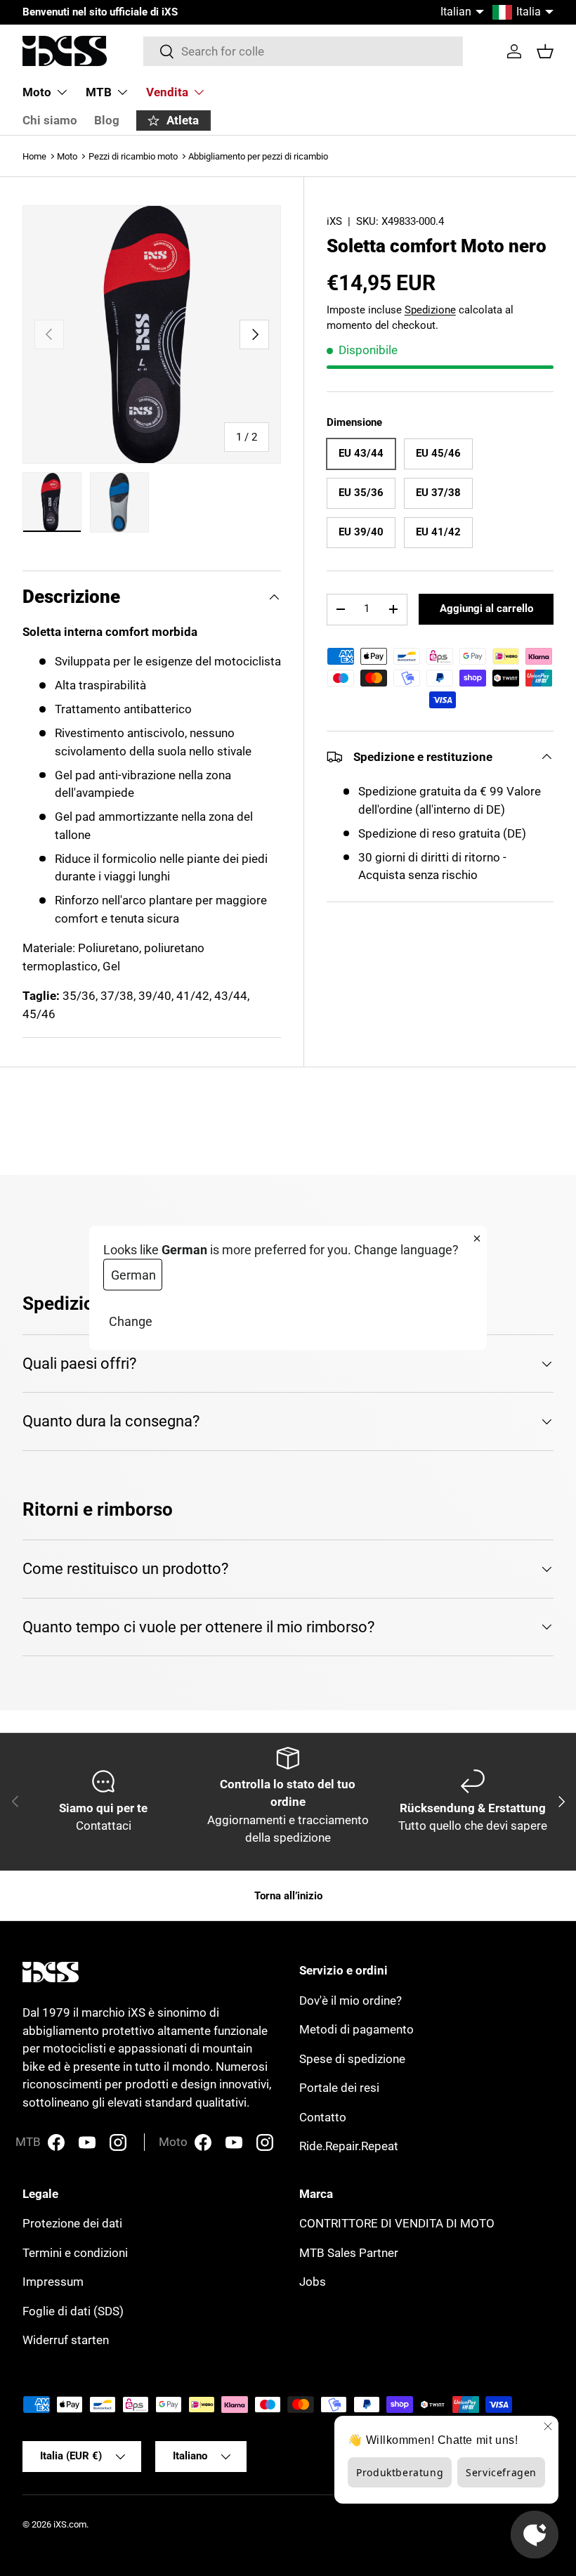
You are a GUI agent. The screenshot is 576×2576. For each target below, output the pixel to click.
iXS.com (70, 2524)
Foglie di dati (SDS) (73, 2311)
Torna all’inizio (288, 1896)
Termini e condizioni (75, 2253)
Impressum (53, 2282)
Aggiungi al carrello (486, 609)
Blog (107, 120)
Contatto (323, 2117)
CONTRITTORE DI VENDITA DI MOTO (397, 2223)
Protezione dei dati (72, 2223)
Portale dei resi (339, 2088)
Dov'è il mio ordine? (351, 2001)
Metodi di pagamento (356, 2029)
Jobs (313, 2282)
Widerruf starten (66, 2340)
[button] (545, 51)
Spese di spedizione (352, 2059)
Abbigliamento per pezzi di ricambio (258, 156)
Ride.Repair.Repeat (349, 2146)
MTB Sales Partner (349, 2253)
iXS (334, 221)
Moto (67, 156)
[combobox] (303, 51)
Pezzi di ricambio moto (133, 156)
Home (34, 156)
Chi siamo (50, 120)
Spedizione (430, 310)
